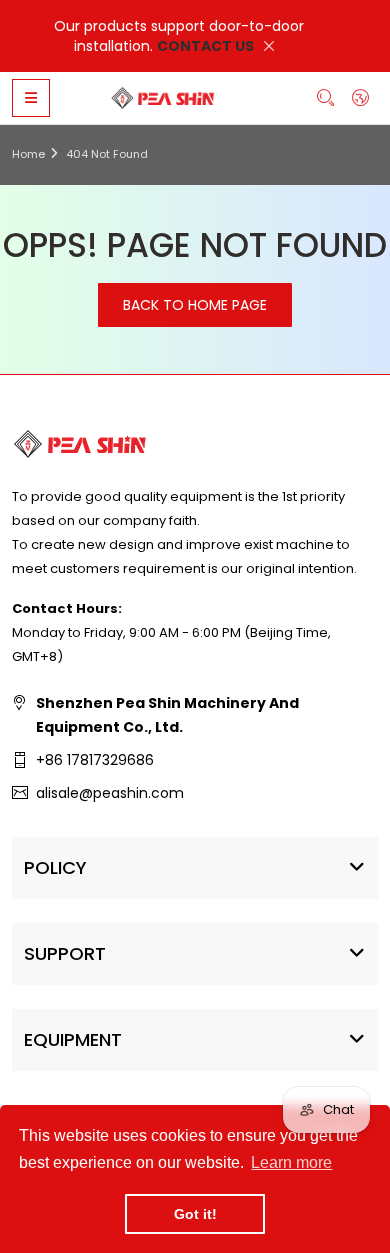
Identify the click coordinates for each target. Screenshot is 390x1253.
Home (28, 154)
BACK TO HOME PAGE (195, 305)
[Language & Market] (360, 97)
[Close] (269, 46)
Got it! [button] (195, 1214)
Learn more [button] (291, 1162)
